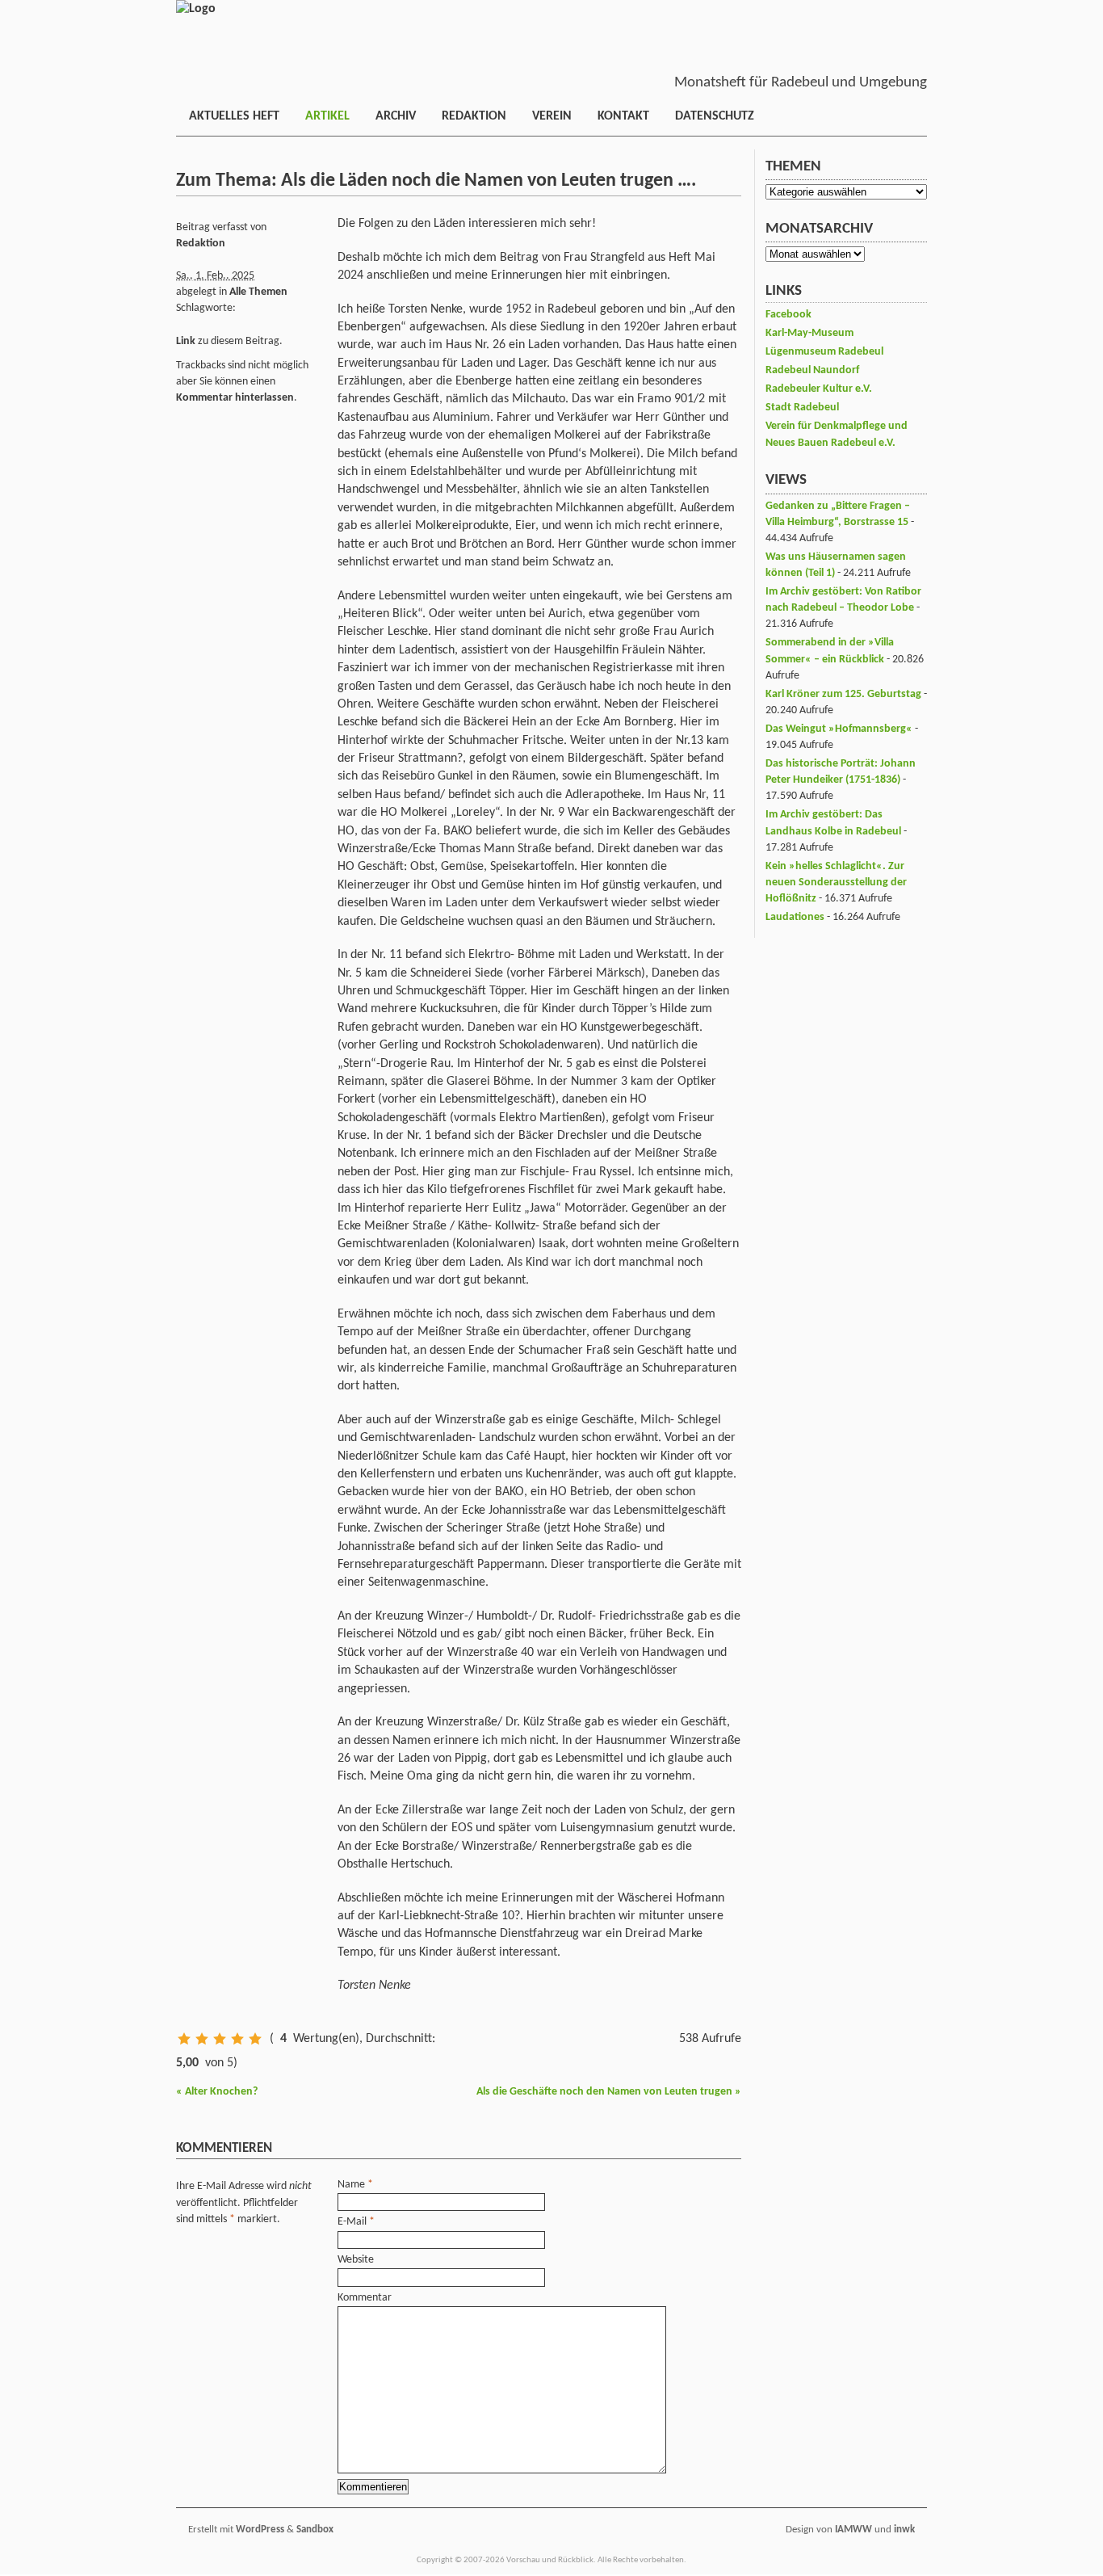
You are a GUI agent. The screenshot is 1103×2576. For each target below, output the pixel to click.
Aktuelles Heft (234, 116)
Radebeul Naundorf (812, 370)
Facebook (788, 315)
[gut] (237, 2039)
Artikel (327, 116)
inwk (904, 2530)
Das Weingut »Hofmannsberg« (839, 729)
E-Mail (352, 2222)
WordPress (260, 2530)
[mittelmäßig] (220, 2039)
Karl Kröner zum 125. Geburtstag (843, 694)
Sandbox (315, 2530)
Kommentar (365, 2298)
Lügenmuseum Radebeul (824, 352)
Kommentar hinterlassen (235, 398)
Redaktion (474, 116)
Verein (552, 116)
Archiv (396, 116)
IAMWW (853, 2530)
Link (186, 341)
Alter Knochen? (217, 2092)
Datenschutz (715, 116)
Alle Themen (258, 292)
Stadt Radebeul (802, 408)
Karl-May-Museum (809, 333)
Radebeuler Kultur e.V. (819, 389)
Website (356, 2260)
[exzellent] (255, 2039)
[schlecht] (184, 2039)
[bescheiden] (202, 2039)
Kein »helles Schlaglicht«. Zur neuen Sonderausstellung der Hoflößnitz (836, 882)
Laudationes (795, 917)
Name (351, 2185)
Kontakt (623, 116)
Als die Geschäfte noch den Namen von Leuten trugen (609, 2092)
